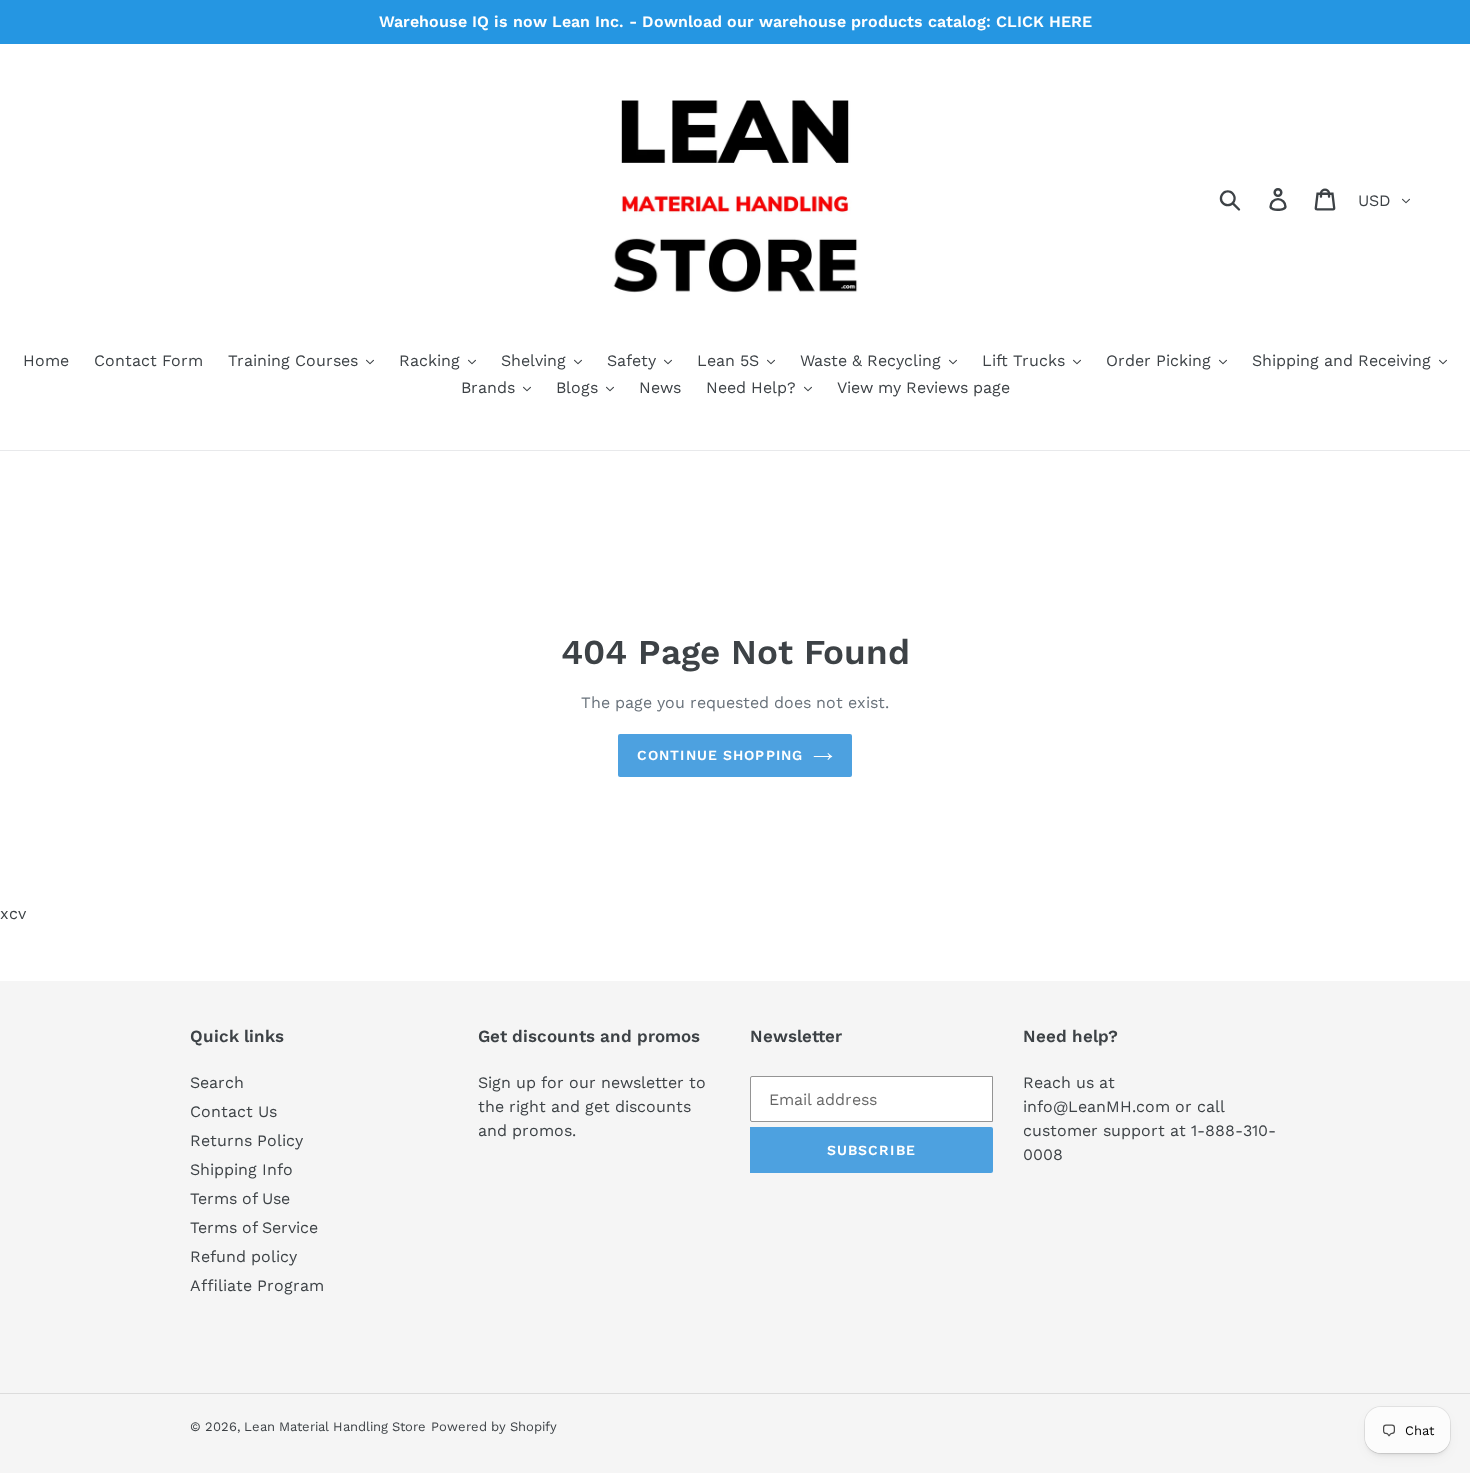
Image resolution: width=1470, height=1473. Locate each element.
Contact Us (233, 1111)
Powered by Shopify (494, 1426)
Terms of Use (240, 1198)
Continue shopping (720, 755)
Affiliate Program (257, 1285)
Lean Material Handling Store (335, 1426)
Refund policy (243, 1256)
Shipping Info (241, 1169)
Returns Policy (246, 1140)
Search (217, 1082)
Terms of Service (254, 1227)
